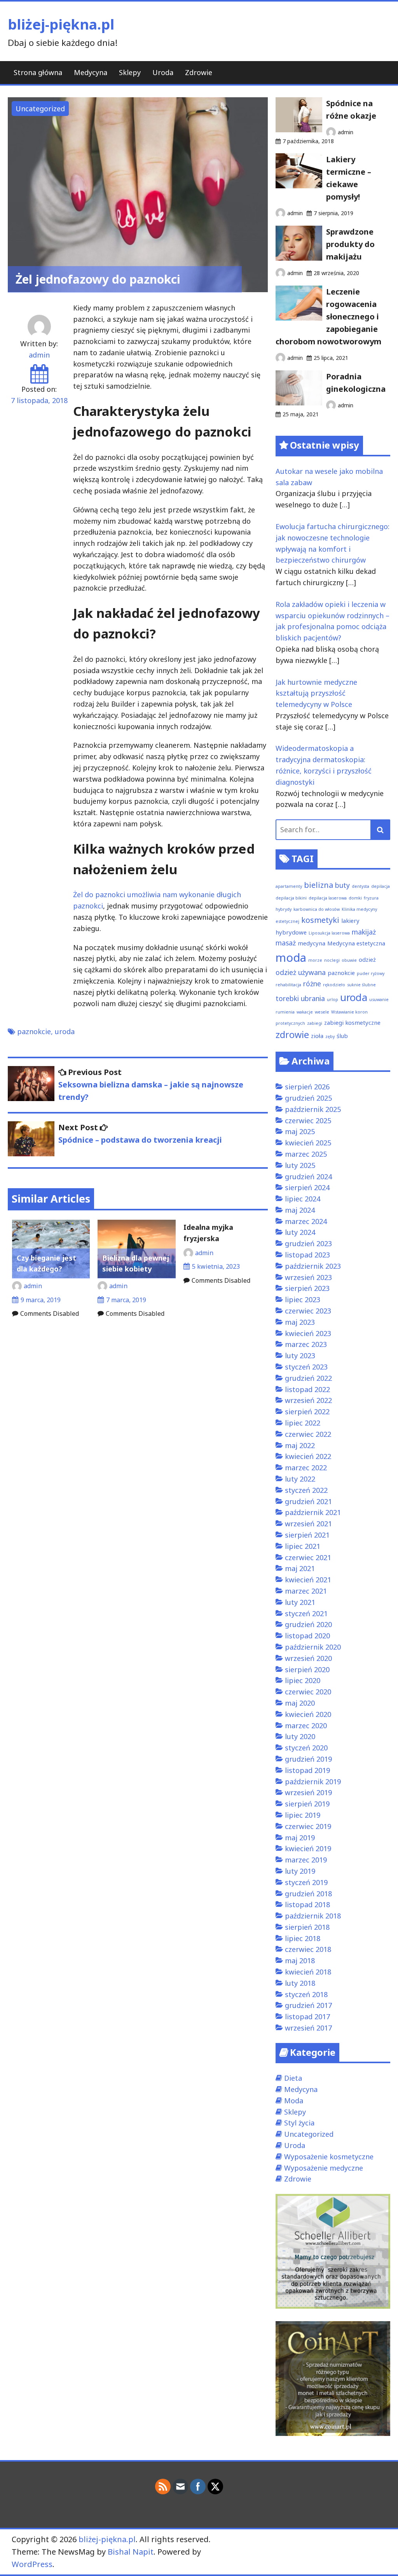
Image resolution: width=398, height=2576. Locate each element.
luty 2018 (300, 1983)
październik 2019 (313, 1782)
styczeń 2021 (306, 1613)
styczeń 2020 (306, 1748)
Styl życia (299, 2123)
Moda (294, 2101)
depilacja (381, 886)
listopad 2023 (307, 1255)
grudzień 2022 (308, 1378)
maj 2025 (300, 1131)
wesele (322, 1012)
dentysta (360, 886)
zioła (317, 1036)
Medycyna (91, 72)
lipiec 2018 (303, 1938)
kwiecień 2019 (308, 1848)
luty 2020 (300, 1736)
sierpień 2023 (307, 1288)
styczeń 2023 (306, 1367)
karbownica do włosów (317, 909)
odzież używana (301, 972)
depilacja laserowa (328, 898)
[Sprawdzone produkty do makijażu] (299, 258)
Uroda (163, 72)
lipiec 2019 (303, 1815)
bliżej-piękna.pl (61, 24)
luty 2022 (300, 1479)
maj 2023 (300, 1322)
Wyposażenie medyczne (324, 2168)
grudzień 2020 (308, 1624)
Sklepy (130, 72)
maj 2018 (300, 1960)
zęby (330, 1036)
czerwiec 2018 (308, 1949)
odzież (367, 959)
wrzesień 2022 (308, 1400)
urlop (333, 1000)
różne (312, 984)
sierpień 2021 (307, 1535)
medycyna (312, 943)
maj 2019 (300, 1838)
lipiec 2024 (303, 1199)
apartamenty (289, 886)
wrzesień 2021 (308, 1524)
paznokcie (34, 1031)
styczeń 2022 (306, 1490)
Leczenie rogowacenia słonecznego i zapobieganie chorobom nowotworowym (328, 317)
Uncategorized (40, 109)
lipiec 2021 (303, 1546)
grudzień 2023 (308, 1243)
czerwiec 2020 (308, 1692)
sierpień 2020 (307, 1669)
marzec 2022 (306, 1468)
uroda (65, 1031)
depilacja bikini (291, 898)
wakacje (305, 1012)
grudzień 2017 (308, 2005)
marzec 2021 (306, 1591)
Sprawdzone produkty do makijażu (350, 244)
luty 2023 (300, 1356)
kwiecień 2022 (308, 1456)
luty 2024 (300, 1232)
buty (342, 885)
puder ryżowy (371, 973)
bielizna (319, 885)
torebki (287, 998)
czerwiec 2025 (308, 1121)
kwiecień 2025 (308, 1143)
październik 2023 (313, 1266)
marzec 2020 (306, 1726)
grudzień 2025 (308, 1098)
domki (355, 898)
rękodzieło (334, 985)
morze (315, 960)
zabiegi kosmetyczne (352, 1022)
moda (291, 957)
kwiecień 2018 (308, 1972)
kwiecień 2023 (308, 1333)
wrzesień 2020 (308, 1658)
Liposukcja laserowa (329, 933)
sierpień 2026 (307, 1087)
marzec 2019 (306, 1860)
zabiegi (315, 1023)
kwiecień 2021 (308, 1580)
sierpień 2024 (307, 1187)
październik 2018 (313, 1916)
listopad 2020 (307, 1636)
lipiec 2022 (303, 1423)
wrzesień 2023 (308, 1277)
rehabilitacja (288, 985)
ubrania (313, 998)
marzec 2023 (306, 1344)
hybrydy (284, 909)
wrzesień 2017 (308, 2028)
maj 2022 (300, 1445)
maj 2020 (300, 1703)
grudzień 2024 (308, 1177)
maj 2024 (300, 1210)
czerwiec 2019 (308, 1826)
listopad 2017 (307, 2017)
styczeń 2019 (306, 1882)
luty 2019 (300, 1871)
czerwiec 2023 (308, 1311)
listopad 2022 (307, 1389)
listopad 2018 (307, 1904)
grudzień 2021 (308, 1501)
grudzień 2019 (308, 1759)
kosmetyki (320, 920)
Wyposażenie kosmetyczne (329, 2157)
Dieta (293, 2078)
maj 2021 (300, 1568)
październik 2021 (313, 1512)
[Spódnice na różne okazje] (299, 130)
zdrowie (292, 1035)
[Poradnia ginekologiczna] (299, 403)
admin (39, 355)
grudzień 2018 (308, 1894)
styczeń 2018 (306, 1994)
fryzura (371, 898)
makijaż (364, 932)
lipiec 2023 (303, 1299)
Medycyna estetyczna (356, 943)
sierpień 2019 (307, 1804)
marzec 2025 (306, 1154)
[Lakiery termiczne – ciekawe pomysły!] (299, 186)
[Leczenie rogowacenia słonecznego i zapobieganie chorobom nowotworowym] (299, 318)
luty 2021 (300, 1602)
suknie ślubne (361, 985)
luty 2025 (300, 1165)
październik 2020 (313, 1647)
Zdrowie (199, 72)
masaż (286, 943)
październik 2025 (313, 1109)
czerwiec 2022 (308, 1434)
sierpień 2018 (307, 1927)
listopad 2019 (307, 1770)
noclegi (332, 960)
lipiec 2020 (303, 1680)
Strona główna (38, 72)
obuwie (349, 960)
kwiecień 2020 (308, 1714)
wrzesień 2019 (308, 1792)
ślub (342, 1036)
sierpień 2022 (307, 1412)
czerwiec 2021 (308, 1557)
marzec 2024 (306, 1221)
